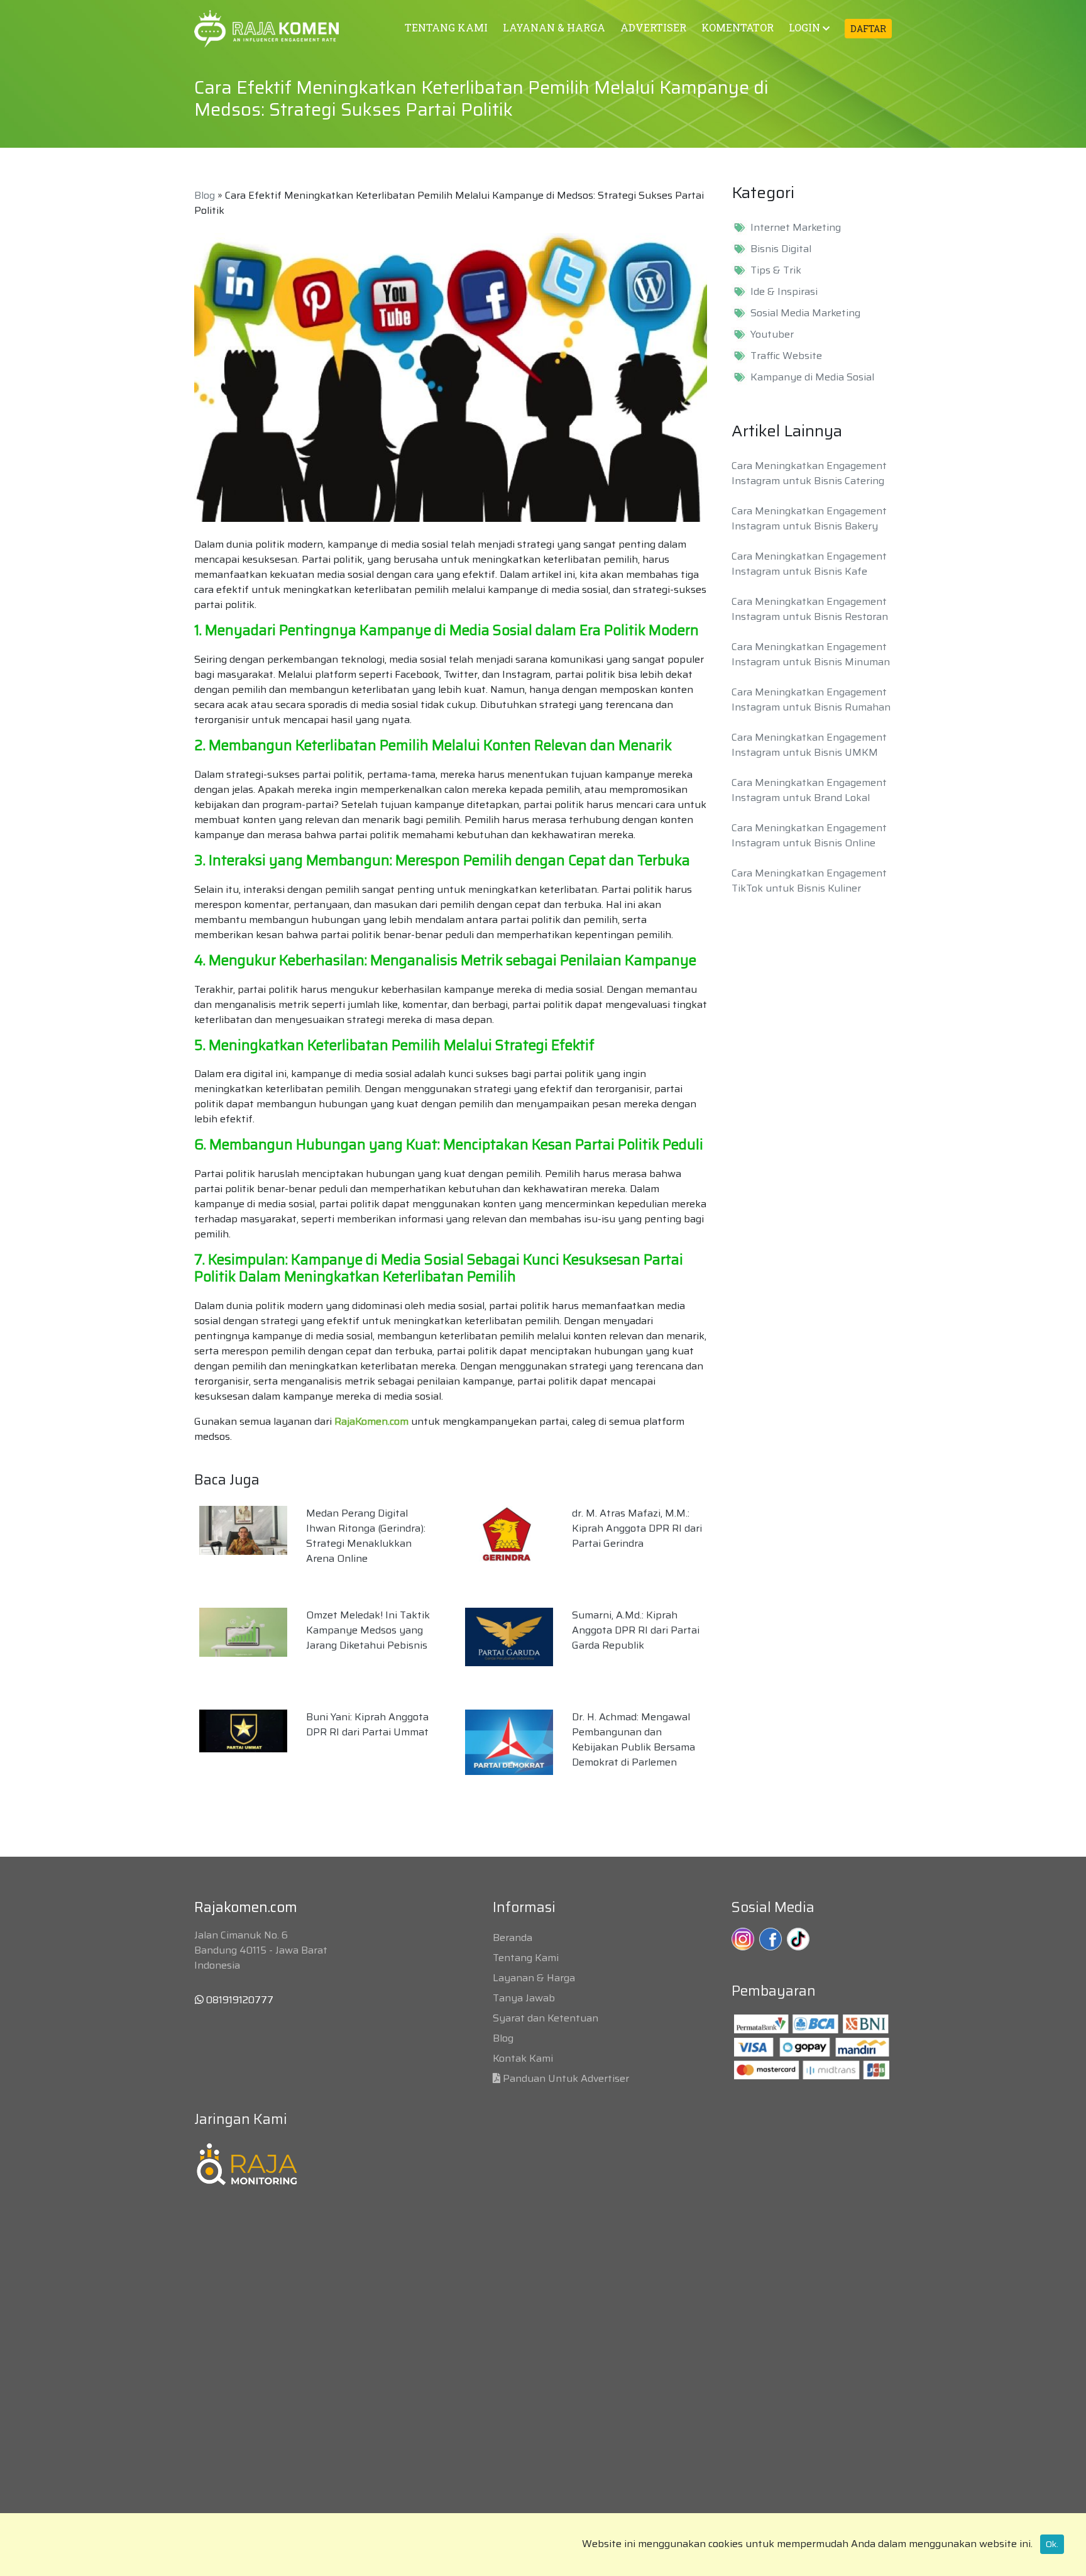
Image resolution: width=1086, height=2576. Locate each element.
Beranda (513, 1938)
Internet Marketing (796, 228)
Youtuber (772, 334)
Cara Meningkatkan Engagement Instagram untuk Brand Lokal (809, 790)
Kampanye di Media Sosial (812, 377)
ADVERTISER (653, 27)
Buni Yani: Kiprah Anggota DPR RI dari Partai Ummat (367, 1724)
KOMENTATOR (738, 27)
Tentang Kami (526, 1958)
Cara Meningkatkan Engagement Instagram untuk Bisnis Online (809, 835)
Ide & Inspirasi (784, 292)
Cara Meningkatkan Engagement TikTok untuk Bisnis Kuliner (809, 881)
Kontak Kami (523, 2058)
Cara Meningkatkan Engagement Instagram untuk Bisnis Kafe (809, 564)
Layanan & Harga (534, 1978)
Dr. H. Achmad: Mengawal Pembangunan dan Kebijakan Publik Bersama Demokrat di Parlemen (633, 1739)
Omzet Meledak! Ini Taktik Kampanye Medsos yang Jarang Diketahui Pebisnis (368, 1630)
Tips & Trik (776, 270)
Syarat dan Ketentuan (546, 2018)
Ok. (1052, 2544)
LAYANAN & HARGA (554, 27)
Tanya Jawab (524, 1998)
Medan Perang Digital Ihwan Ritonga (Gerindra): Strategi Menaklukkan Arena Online (366, 1536)
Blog (205, 195)
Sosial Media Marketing (805, 313)
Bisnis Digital (781, 249)
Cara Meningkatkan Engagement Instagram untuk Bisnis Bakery (809, 518)
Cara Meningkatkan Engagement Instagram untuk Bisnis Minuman (811, 654)
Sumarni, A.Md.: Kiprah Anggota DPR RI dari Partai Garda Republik (636, 1630)
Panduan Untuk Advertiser (566, 2078)
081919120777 (239, 2000)
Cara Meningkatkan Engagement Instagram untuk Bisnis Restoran (810, 609)
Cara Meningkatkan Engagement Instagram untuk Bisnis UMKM (809, 745)
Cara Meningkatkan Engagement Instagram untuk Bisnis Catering (809, 473)
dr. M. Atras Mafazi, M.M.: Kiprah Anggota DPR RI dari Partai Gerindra (637, 1528)
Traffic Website (786, 356)
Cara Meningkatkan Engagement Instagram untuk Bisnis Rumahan (811, 699)
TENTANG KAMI (446, 27)
